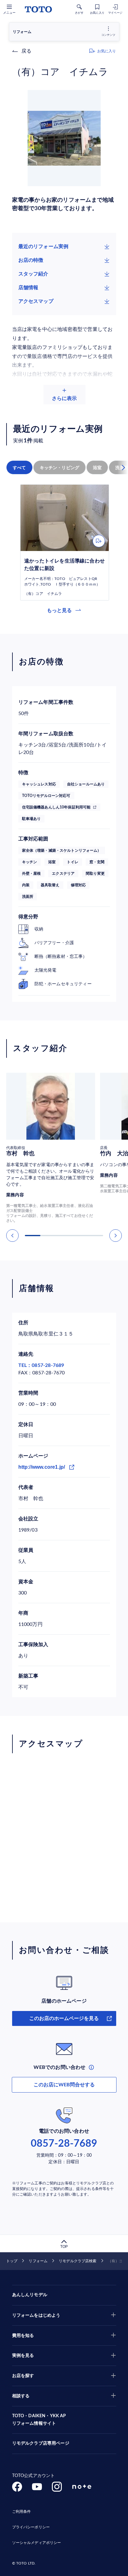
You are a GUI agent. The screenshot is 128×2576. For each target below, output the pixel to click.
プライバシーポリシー (31, 2527)
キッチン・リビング (60, 468)
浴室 (97, 468)
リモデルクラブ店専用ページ (41, 2443)
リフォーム (38, 2261)
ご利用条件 (22, 2512)
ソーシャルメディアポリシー (37, 2543)
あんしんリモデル (30, 2295)
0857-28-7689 (64, 2144)
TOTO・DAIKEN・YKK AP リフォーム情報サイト (39, 2420)
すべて (19, 468)
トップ (12, 2261)
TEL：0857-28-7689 (41, 1365)
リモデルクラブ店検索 (78, 2261)
